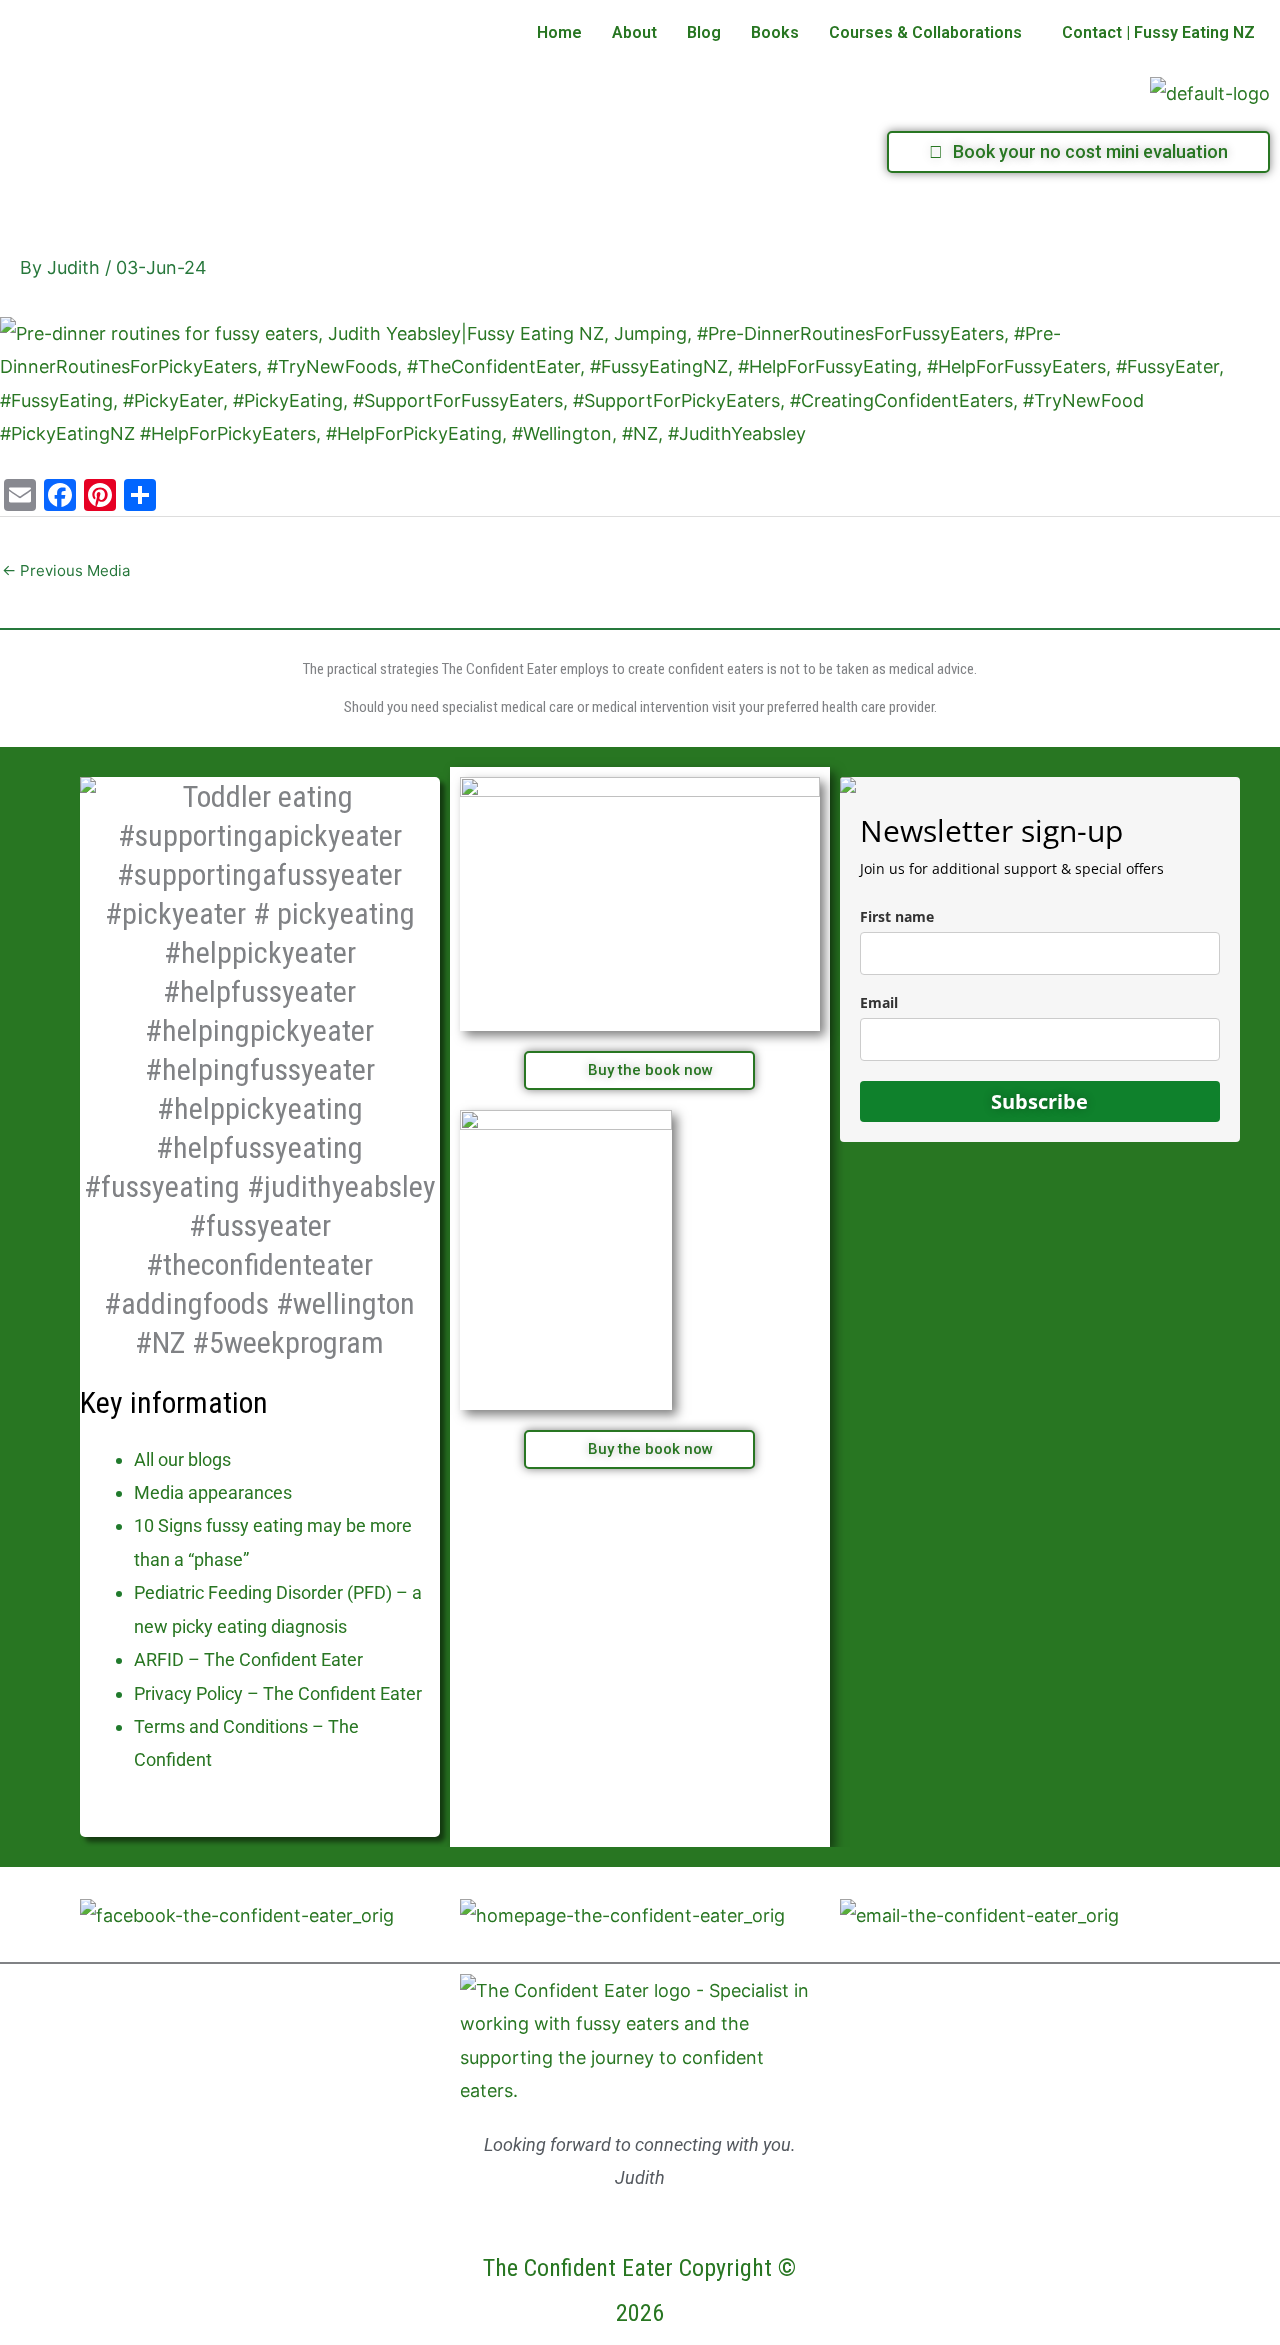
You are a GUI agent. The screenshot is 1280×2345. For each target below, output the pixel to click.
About (634, 32)
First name (897, 916)
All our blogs (182, 1459)
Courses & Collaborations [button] (925, 32)
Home (559, 32)
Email (879, 1002)
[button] (930, 33)
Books (775, 32)
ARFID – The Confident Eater (248, 1659)
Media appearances (213, 1492)
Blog (704, 32)
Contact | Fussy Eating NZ (1158, 32)
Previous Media (66, 570)
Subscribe (1039, 1101)
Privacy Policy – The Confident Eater (278, 1693)
